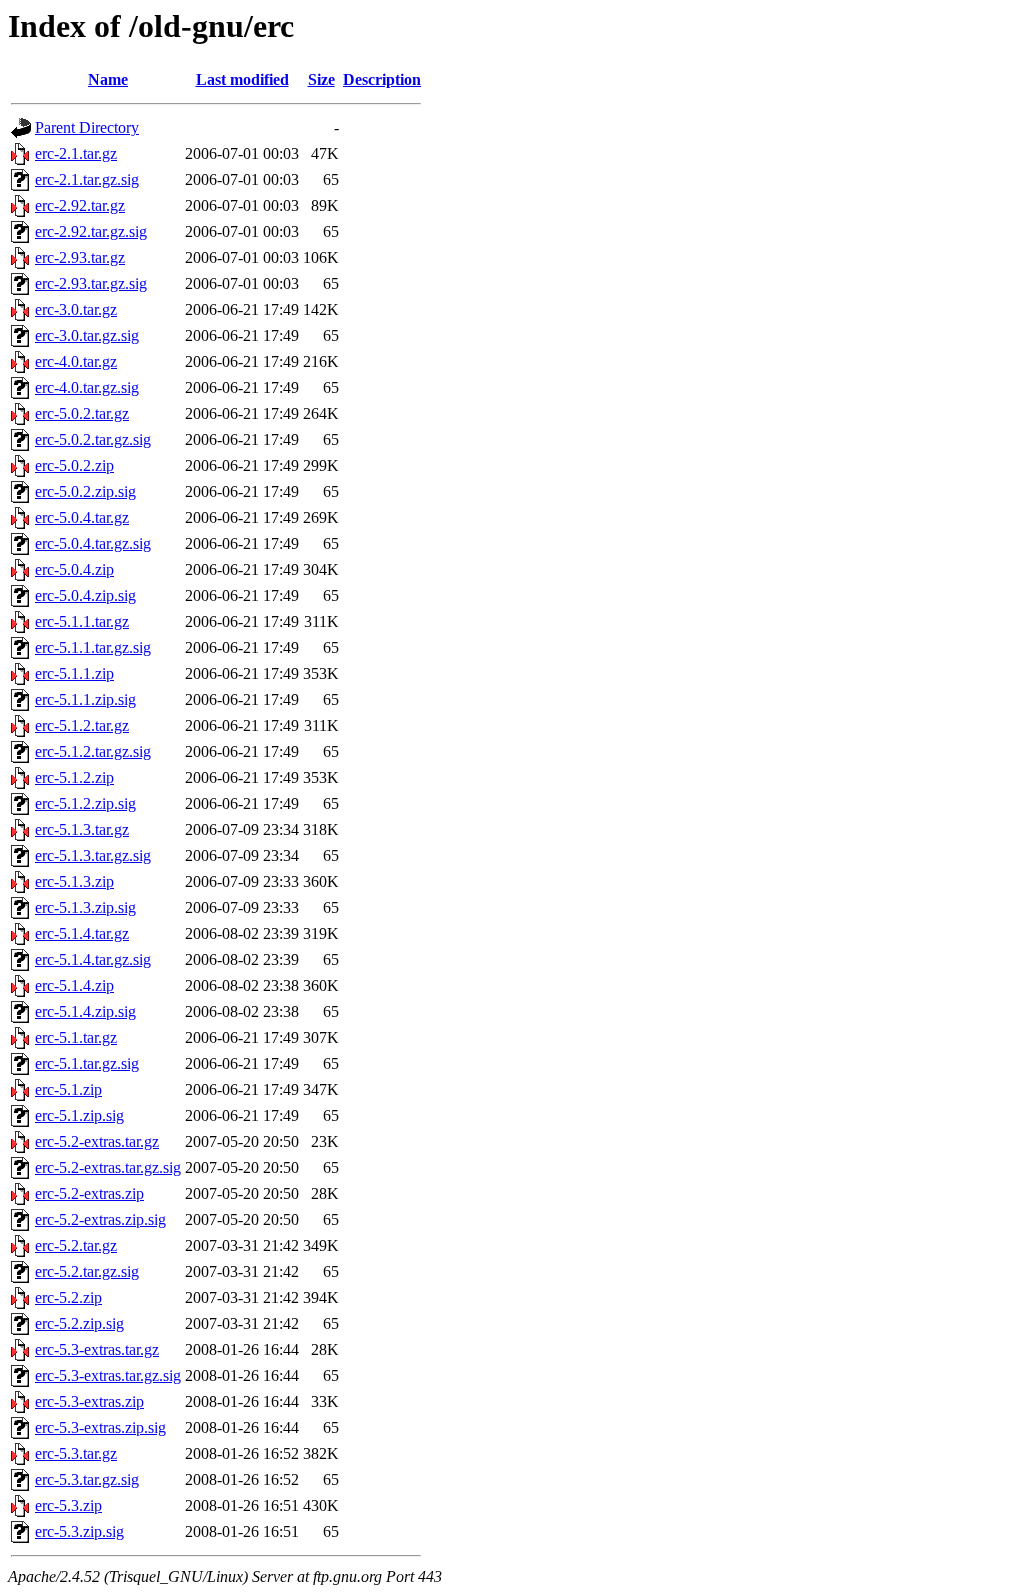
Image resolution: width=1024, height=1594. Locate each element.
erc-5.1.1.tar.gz (82, 621)
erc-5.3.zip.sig (79, 1531)
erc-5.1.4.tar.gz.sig (93, 959)
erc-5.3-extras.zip (89, 1401)
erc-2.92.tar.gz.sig (91, 231)
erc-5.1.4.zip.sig (85, 1011)
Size (321, 79)
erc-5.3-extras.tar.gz (97, 1349)
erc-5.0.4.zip (74, 569)
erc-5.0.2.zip (74, 465)
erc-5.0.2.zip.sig (85, 491)
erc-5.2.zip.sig (79, 1323)
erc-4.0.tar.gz (76, 361)
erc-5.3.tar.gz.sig (87, 1479)
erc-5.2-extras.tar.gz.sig (108, 1167)
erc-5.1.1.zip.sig (85, 699)
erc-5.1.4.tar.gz (82, 933)
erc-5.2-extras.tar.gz (97, 1141)
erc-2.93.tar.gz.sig (91, 283)
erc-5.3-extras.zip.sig (100, 1427)
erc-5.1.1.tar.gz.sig (93, 647)
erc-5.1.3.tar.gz (82, 829)
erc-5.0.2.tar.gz (82, 413)
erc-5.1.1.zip (74, 673)
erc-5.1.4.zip (74, 985)
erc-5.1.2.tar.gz (82, 725)
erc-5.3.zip (68, 1505)
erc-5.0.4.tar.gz (82, 517)
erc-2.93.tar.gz (80, 257)
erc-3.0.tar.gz (76, 309)
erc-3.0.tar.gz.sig (87, 335)
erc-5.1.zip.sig (79, 1115)
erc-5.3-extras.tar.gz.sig (108, 1375)
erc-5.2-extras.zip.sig (100, 1219)
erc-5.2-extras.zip (89, 1193)
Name (108, 79)
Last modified (242, 79)
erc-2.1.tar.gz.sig (87, 179)
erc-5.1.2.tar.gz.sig (93, 751)
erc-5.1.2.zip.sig (85, 803)
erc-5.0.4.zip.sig (85, 595)
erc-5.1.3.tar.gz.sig (93, 855)
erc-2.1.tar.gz (76, 153)
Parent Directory (87, 127)
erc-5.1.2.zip (74, 777)
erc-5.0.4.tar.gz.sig (93, 543)
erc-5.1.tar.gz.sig (87, 1063)
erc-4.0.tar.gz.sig (87, 387)
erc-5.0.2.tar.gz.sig (93, 439)
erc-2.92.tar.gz (80, 205)
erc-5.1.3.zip (74, 881)
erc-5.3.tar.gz (76, 1453)
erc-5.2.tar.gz (76, 1245)
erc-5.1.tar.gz (76, 1037)
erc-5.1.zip (68, 1089)
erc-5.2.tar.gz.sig (87, 1271)
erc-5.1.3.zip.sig (85, 907)
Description (382, 79)
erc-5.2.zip (68, 1297)
